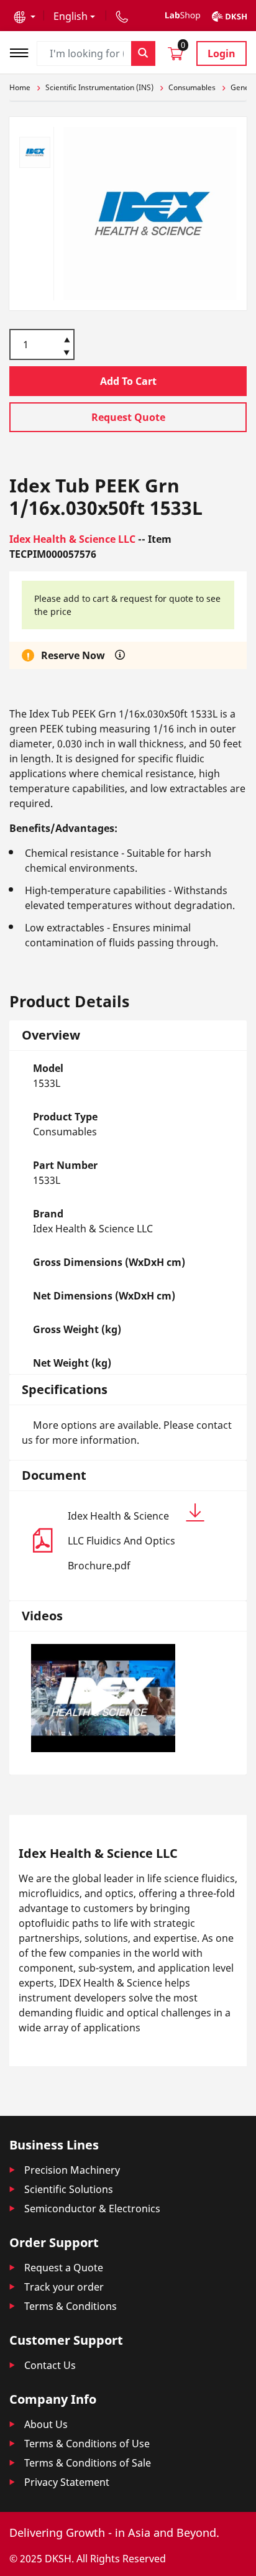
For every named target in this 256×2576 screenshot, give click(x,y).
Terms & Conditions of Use (87, 2444)
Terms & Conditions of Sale (88, 2463)
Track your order (64, 2287)
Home (20, 87)
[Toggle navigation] (23, 51)
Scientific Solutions (69, 2189)
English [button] (71, 16)
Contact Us (50, 2365)
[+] (67, 339)
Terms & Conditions (71, 2306)
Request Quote (128, 417)
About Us (46, 2424)
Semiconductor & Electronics (92, 2209)
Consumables (192, 87)
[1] (67, 354)
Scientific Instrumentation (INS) (99, 87)
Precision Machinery (72, 2170)
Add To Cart (128, 381)
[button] (25, 16)
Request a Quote (64, 2268)
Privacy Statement (67, 2482)
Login (222, 53)
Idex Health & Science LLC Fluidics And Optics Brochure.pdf (121, 1541)
